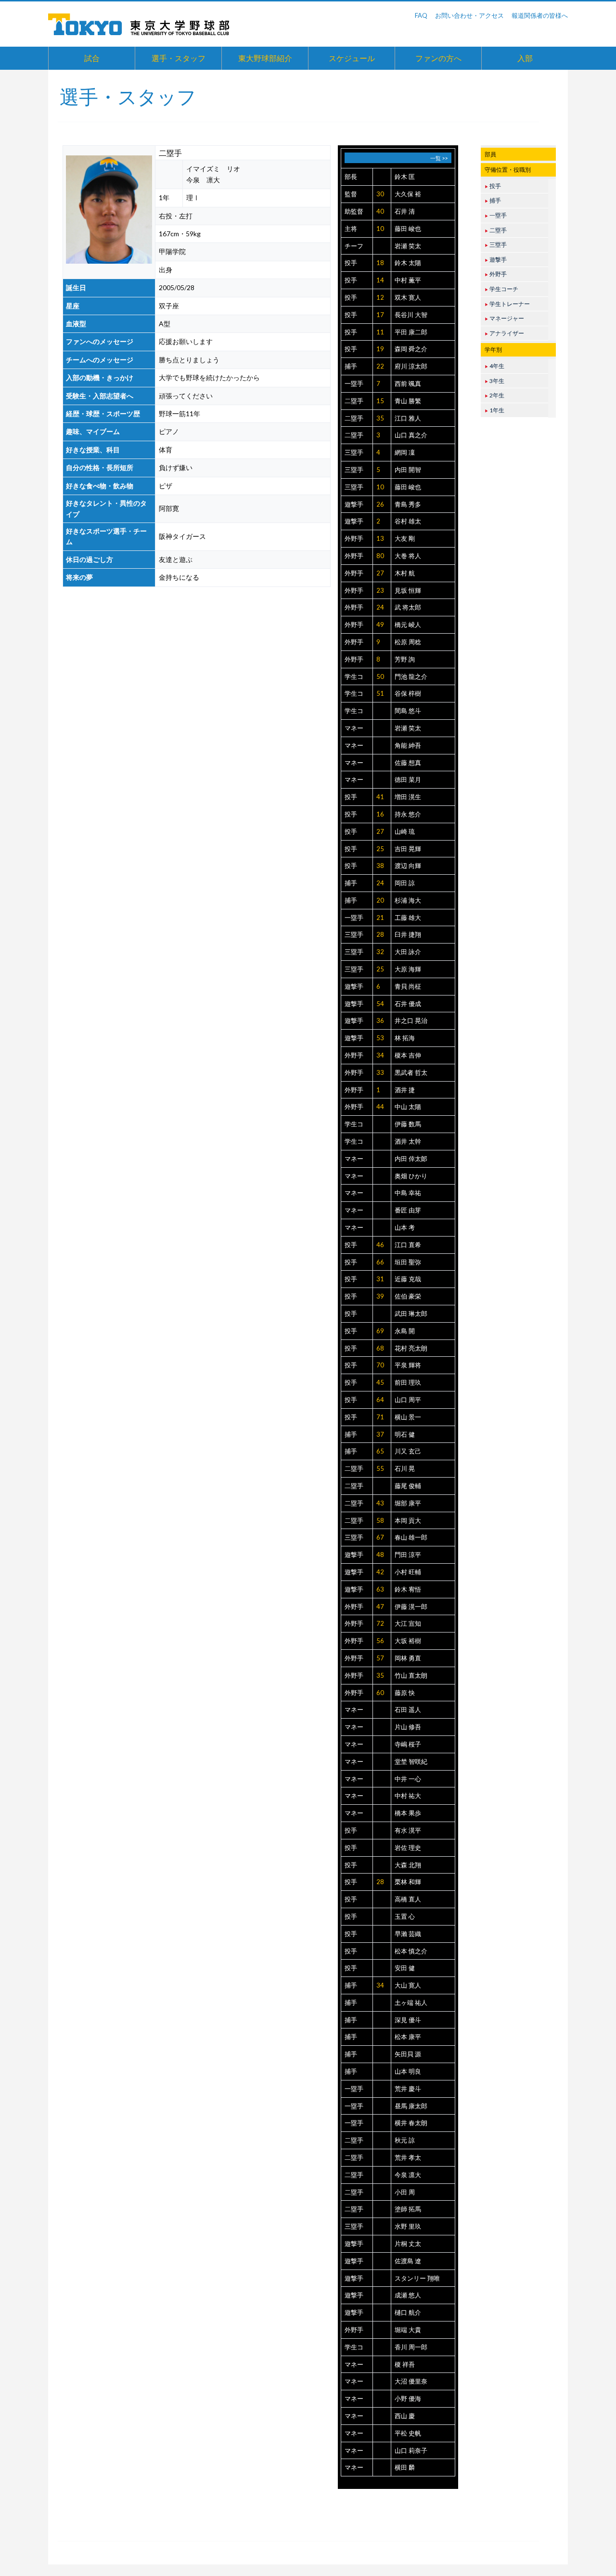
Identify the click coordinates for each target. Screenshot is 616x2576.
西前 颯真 (408, 383)
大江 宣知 (408, 1623)
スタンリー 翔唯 (417, 2278)
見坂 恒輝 (408, 590)
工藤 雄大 (408, 918)
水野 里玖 (408, 2226)
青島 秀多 (408, 504)
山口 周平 (408, 1400)
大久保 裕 (408, 194)
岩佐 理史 (408, 1848)
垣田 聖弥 (408, 1262)
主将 (351, 229)
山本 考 (405, 1227)
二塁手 (354, 401)
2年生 (494, 395)
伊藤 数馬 (408, 1124)
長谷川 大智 (411, 315)
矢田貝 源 (408, 2054)
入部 (525, 58)
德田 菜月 (408, 779)
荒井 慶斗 (408, 2089)
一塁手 (354, 383)
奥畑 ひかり (411, 1176)
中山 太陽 (408, 1107)
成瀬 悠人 (408, 2295)
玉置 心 (405, 1916)
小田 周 (405, 2192)
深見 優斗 (408, 2020)
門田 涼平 (408, 1555)
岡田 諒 (405, 883)
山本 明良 (408, 2071)
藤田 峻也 (408, 229)
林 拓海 (405, 1038)
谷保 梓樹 (408, 693)
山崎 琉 (405, 831)
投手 (351, 263)
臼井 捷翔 (408, 934)
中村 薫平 (408, 280)
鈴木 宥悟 (408, 1589)
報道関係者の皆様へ (540, 15)
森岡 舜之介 (411, 349)
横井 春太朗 (411, 2123)
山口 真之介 (411, 435)
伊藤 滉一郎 (411, 1607)
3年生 (494, 381)
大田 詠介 (408, 952)
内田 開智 (408, 470)
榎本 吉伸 (408, 1055)
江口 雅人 (408, 418)
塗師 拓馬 (408, 2209)
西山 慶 (405, 2416)
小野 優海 (408, 2398)
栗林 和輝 (408, 1882)
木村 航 (405, 573)
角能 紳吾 (408, 745)
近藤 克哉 (408, 1279)
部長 (351, 177)
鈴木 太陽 (408, 263)
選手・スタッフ (179, 58)
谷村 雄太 (408, 521)
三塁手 (354, 452)
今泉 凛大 (408, 2175)
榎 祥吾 (405, 2364)
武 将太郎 (408, 607)
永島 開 (405, 1331)
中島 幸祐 (408, 1193)
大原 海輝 (408, 969)
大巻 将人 (408, 556)
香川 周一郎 (411, 2347)
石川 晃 (405, 1468)
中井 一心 (408, 1779)
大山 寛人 (408, 1985)
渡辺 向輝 (408, 866)
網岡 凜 (405, 452)
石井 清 (405, 211)
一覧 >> (439, 158)
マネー (354, 728)
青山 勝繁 (408, 401)
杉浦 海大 (408, 900)
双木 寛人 (408, 297)
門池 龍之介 (411, 676)
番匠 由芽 (408, 1210)
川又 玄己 (408, 1451)
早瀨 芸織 (408, 1934)
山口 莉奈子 (411, 2450)
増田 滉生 (408, 797)
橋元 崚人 (408, 625)
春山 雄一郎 (411, 1537)
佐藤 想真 (408, 763)
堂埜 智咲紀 (411, 1761)
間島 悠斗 (408, 711)
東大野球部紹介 (265, 58)
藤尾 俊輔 (408, 1486)
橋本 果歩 (408, 1813)
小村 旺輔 (408, 1572)
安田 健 (405, 1968)
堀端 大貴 (408, 2330)
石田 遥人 (408, 1709)
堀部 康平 (408, 1503)
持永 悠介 (408, 814)
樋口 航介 (408, 2312)
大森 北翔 (408, 1865)
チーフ (354, 246)
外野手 (354, 538)
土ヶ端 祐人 (411, 2002)
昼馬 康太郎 (411, 2106)
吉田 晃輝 (408, 849)
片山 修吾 (408, 1727)
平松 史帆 (408, 2433)
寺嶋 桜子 (408, 1744)
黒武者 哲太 (411, 1072)
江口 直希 (408, 1245)
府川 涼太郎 (411, 366)
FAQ (421, 15)
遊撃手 (354, 504)
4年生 (494, 366)
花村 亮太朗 (411, 1348)
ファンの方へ (438, 58)
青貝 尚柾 (408, 986)
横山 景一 (408, 1417)
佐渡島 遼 (408, 2261)
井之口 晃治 (411, 1020)
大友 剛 (405, 538)
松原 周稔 (408, 642)
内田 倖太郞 (411, 1159)
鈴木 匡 (405, 177)
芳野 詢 (405, 659)
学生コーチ (501, 289)
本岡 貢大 (408, 1520)
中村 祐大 (408, 1796)
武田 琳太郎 (411, 1314)
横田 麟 (405, 2467)
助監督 (354, 211)
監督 (351, 194)
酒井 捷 (405, 1090)
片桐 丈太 (408, 2244)
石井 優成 (408, 1004)
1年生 (494, 410)
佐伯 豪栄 (408, 1296)
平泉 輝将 (408, 1365)
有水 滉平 (408, 1830)
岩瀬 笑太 (408, 246)
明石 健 (405, 1434)
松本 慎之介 (411, 1951)
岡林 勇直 (408, 1658)
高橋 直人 (408, 1899)
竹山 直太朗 (411, 1675)
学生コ (354, 676)
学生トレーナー (507, 304)
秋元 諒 (405, 2140)
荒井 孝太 (408, 2157)
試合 (92, 58)
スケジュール (352, 58)
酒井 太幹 (408, 1141)
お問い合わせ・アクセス (469, 15)
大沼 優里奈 (411, 2381)
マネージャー (504, 318)
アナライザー (504, 333)
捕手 (351, 366)
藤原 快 (405, 1693)
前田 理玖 (408, 1382)
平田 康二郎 (411, 332)
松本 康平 (408, 2037)
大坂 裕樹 (408, 1641)
